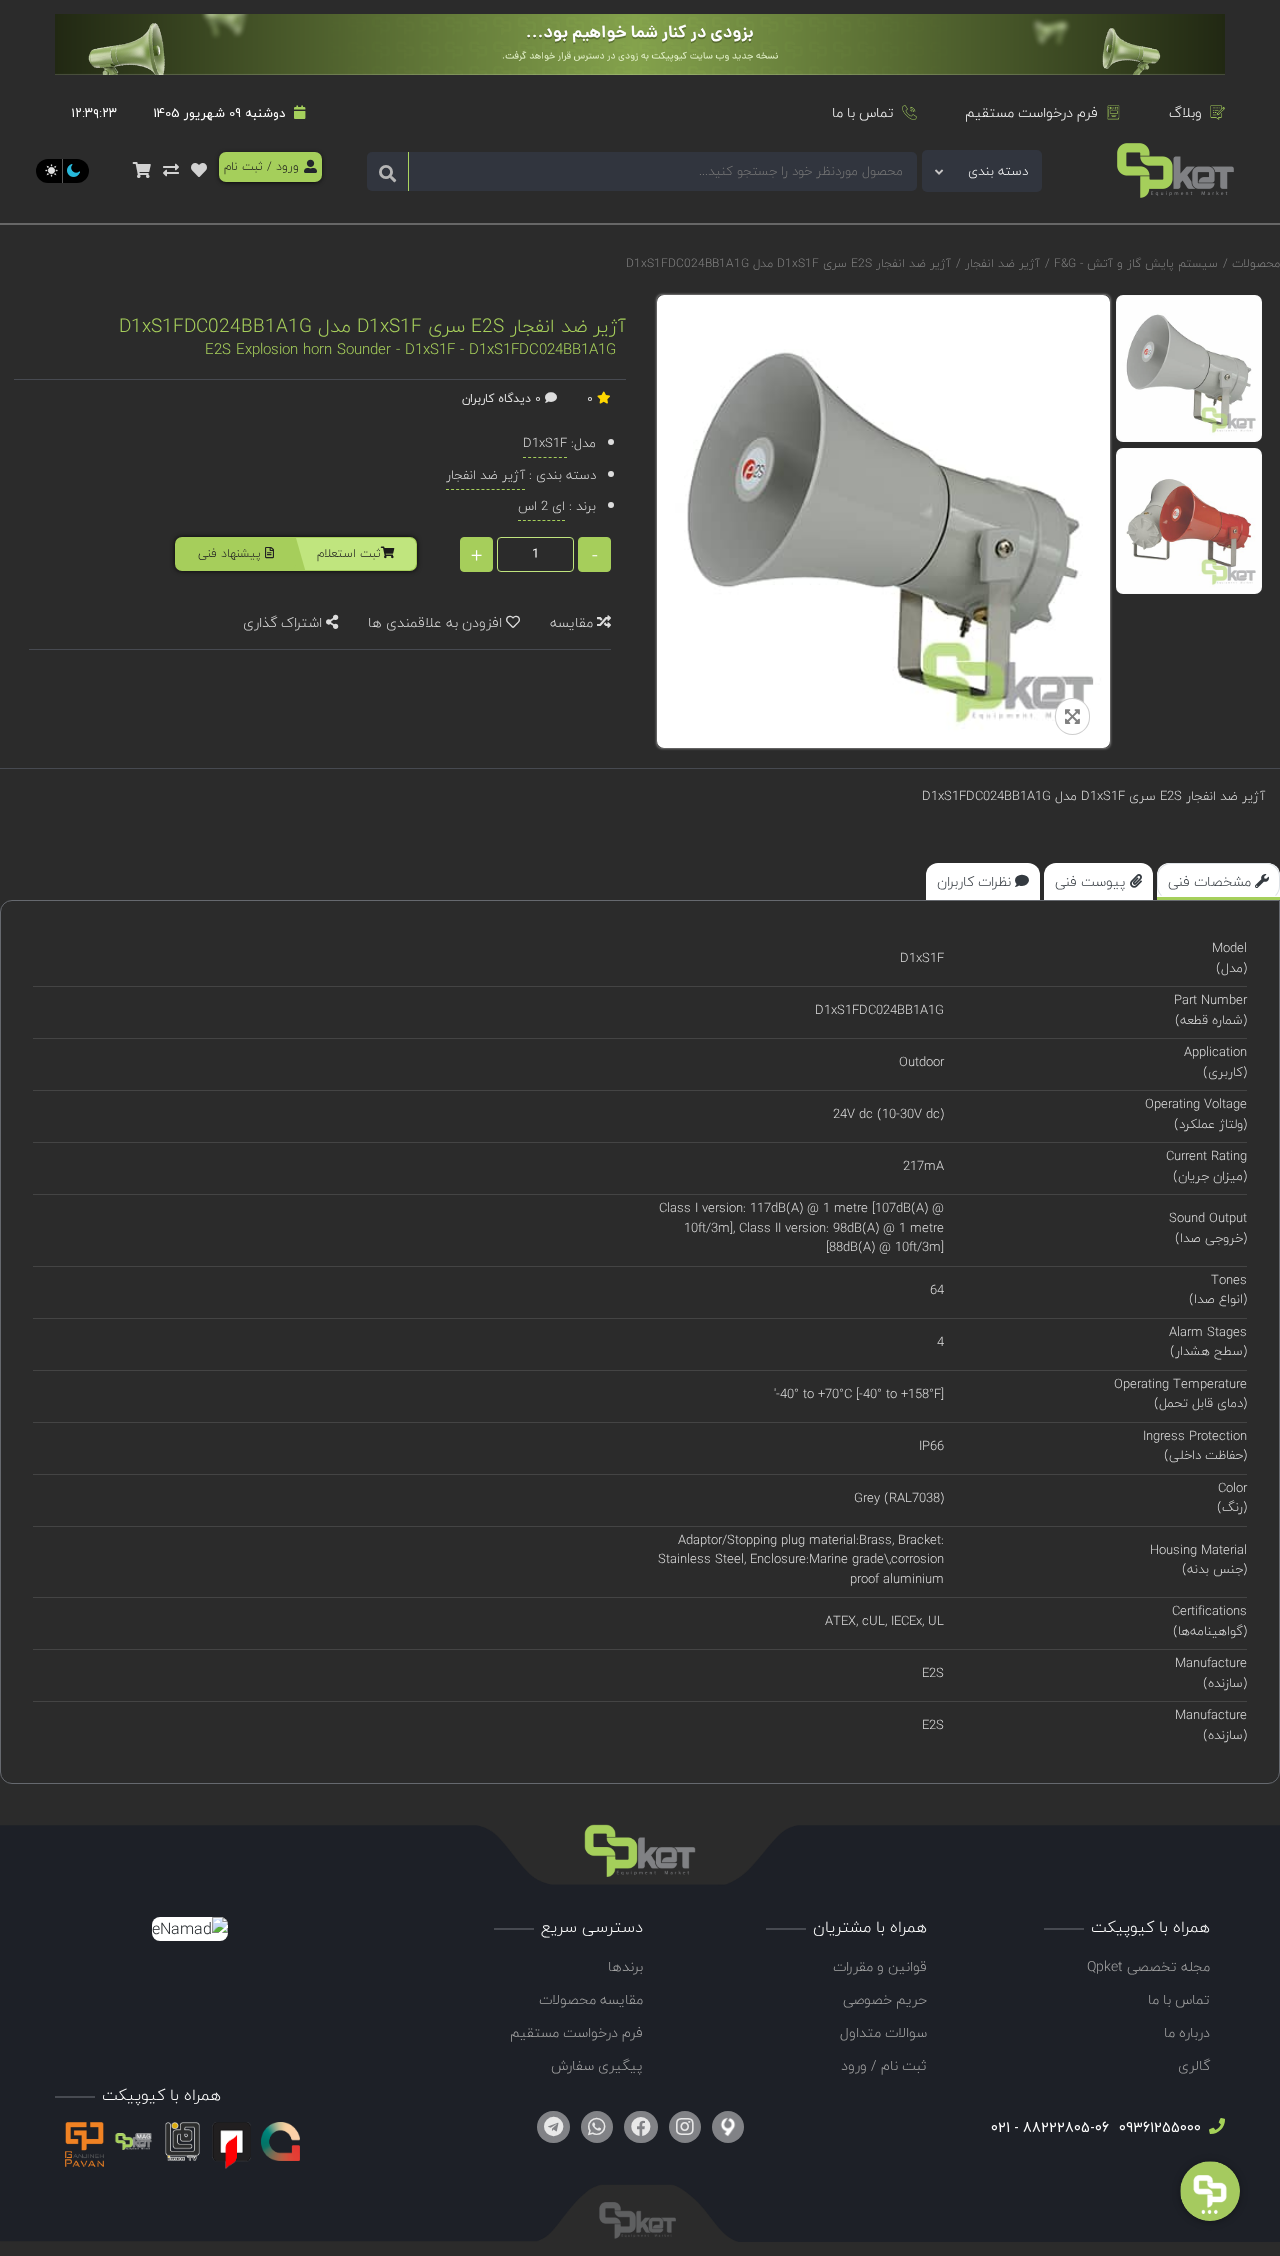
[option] (1189, 368)
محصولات (1256, 263)
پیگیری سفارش (597, 2065)
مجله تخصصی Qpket (1148, 1966)
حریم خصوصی (885, 1999)
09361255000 (1158, 2127)
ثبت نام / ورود (884, 2065)
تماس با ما (863, 112)
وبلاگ (1185, 112)
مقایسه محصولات (591, 1999)
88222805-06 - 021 (1050, 2127)
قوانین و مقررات (880, 1966)
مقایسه (573, 622)
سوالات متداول (883, 2032)
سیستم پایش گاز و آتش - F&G (1134, 263)
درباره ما (1187, 2032)
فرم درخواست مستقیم (1031, 112)
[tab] (1218, 881)
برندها (625, 1966)
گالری (1194, 2065)
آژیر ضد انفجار (1000, 263)
